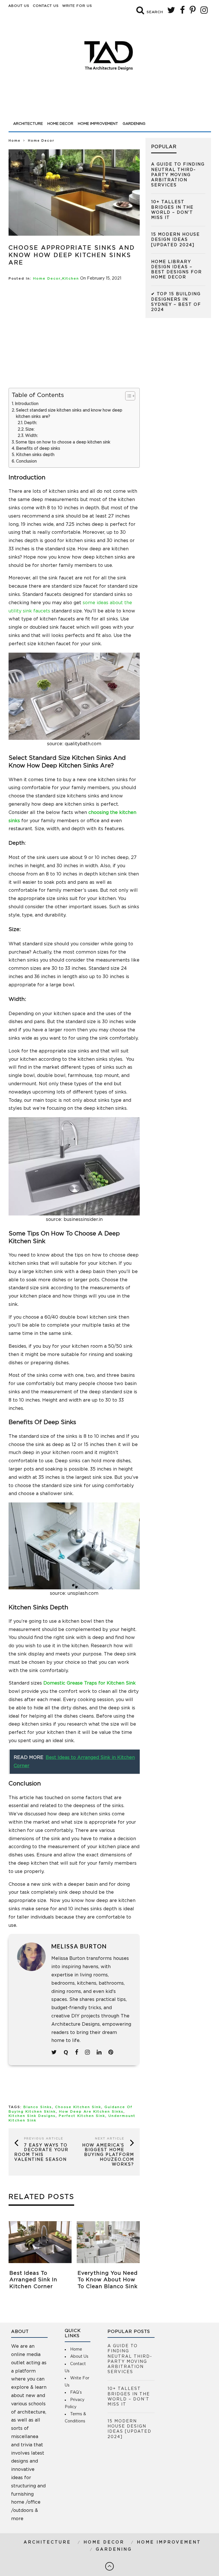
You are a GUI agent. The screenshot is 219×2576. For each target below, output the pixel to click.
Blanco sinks (38, 2107)
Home (15, 141)
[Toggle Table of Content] (127, 396)
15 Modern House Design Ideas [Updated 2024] (176, 240)
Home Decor (60, 124)
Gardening (134, 124)
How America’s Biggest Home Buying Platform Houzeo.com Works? (108, 2155)
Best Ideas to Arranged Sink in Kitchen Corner (33, 2280)
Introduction (27, 404)
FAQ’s (76, 2392)
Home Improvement (98, 124)
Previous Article (44, 2139)
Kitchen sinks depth (35, 455)
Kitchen (71, 279)
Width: (32, 436)
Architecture (28, 124)
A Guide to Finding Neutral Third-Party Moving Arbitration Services (178, 175)
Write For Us (77, 6)
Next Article (110, 2139)
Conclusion (26, 461)
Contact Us (46, 6)
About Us (19, 6)
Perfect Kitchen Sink (82, 2116)
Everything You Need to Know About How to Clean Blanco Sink (108, 2280)
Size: (30, 429)
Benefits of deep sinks (38, 449)
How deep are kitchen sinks (91, 2112)
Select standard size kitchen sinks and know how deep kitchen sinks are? (69, 414)
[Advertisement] (110, 103)
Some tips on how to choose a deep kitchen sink (63, 442)
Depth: (31, 423)
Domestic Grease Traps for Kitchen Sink (90, 1683)
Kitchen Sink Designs (32, 2116)
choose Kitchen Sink (78, 2107)
